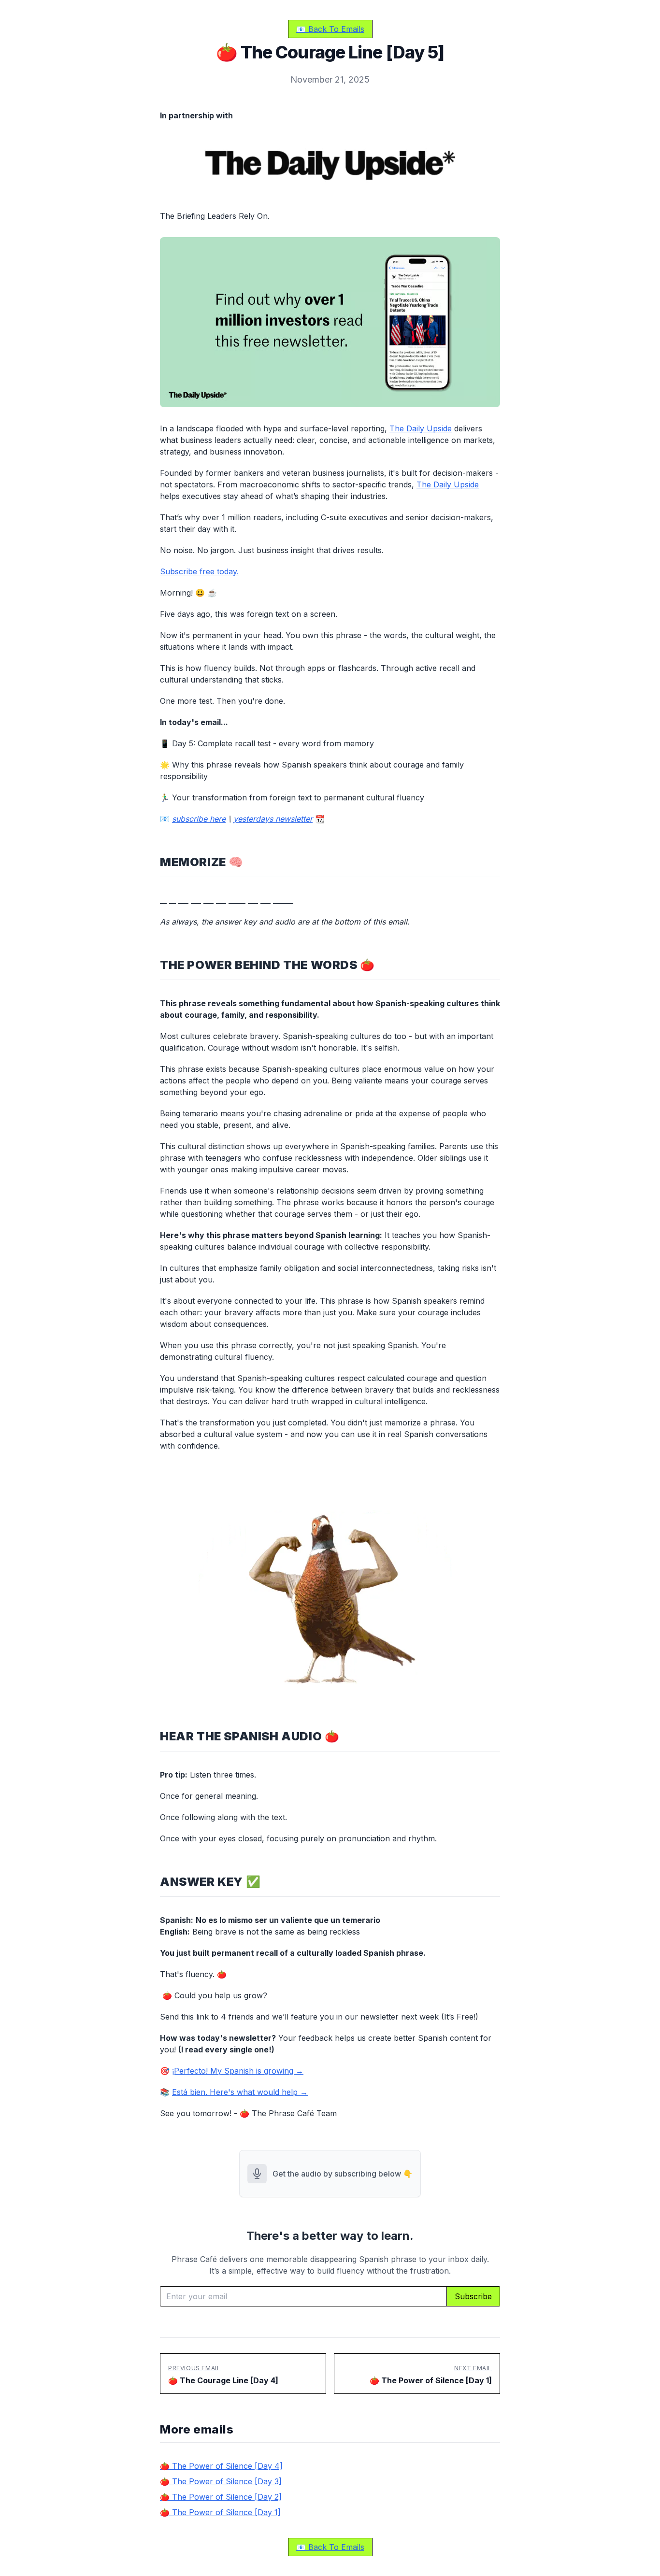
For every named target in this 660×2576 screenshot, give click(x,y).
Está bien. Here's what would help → (240, 2092)
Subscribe (473, 2296)
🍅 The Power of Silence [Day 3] (221, 2481)
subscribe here (199, 819)
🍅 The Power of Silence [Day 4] (221, 2466)
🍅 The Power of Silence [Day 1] (220, 2512)
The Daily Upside (421, 428)
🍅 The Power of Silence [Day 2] (221, 2497)
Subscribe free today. (199, 571)
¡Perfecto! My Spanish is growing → (238, 2071)
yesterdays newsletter (273, 819)
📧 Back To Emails (330, 29)
